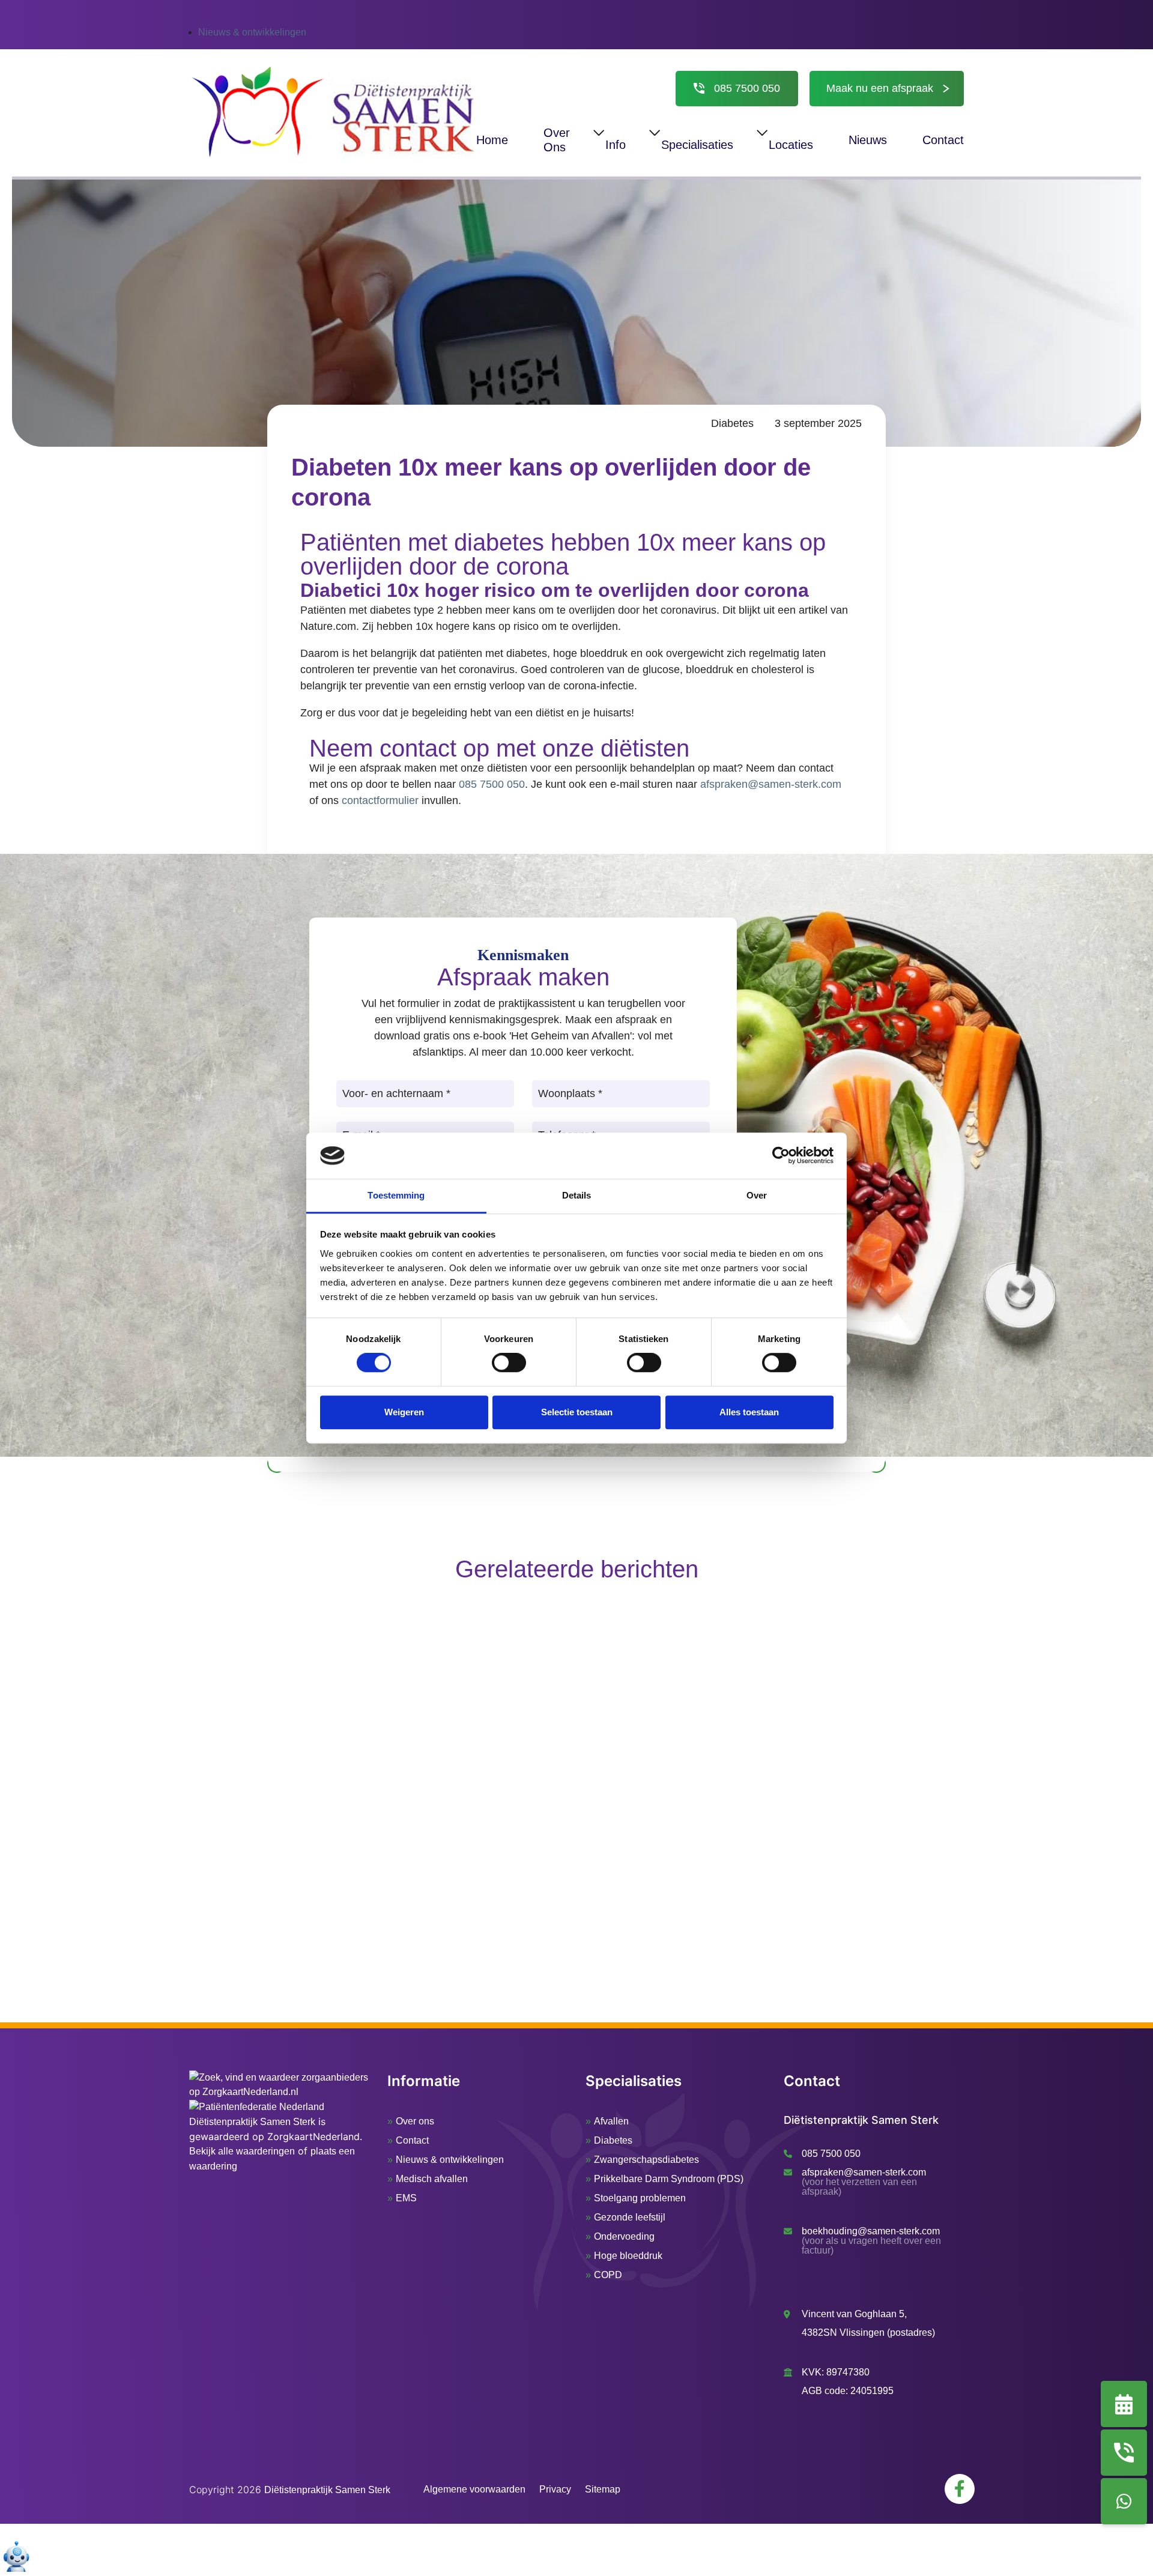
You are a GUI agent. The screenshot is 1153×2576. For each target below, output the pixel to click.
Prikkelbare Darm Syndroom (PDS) (669, 2179)
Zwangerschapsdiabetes (646, 2160)
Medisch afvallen (432, 2179)
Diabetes (732, 423)
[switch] (509, 1362)
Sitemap (603, 2489)
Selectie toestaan (577, 1412)
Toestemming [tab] (396, 1195)
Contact (412, 2140)
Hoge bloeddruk (628, 2256)
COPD (608, 2275)
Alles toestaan (749, 1412)
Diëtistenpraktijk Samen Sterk (252, 2122)
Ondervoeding (624, 2236)
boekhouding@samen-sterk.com (871, 2231)
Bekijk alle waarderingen (242, 2151)
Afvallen (611, 2121)
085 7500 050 (747, 89)
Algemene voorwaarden (474, 2489)
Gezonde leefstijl (630, 2217)
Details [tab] (577, 1195)
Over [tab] (757, 1195)
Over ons (415, 2121)
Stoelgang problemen (640, 2198)
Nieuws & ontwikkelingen (252, 32)
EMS (406, 2198)
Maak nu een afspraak (880, 88)
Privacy (555, 2489)
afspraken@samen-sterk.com (771, 784)
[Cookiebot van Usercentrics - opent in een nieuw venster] (781, 1156)
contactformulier (380, 800)
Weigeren (404, 1412)
